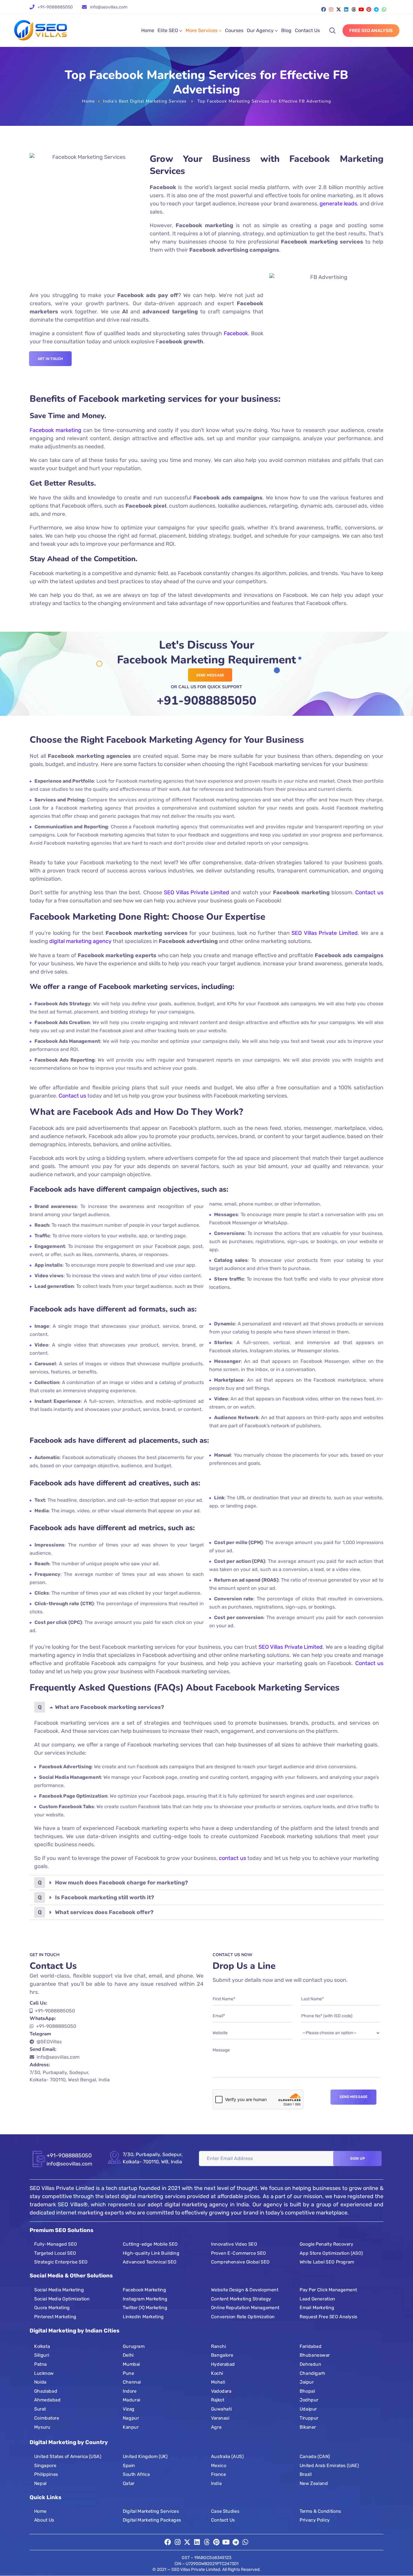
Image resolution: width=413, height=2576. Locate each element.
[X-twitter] (339, 9)
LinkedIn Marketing (143, 2317)
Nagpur (131, 2418)
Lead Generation (317, 2299)
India (216, 2483)
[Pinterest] (369, 9)
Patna (41, 2364)
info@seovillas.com (58, 2057)
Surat (40, 2409)
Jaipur (307, 2382)
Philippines (46, 2474)
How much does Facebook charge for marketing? (122, 1883)
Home (148, 30)
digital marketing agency (80, 941)
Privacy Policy (315, 2520)
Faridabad (311, 2346)
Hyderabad (223, 2364)
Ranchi (218, 2346)
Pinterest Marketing (55, 2317)
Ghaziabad (46, 2391)
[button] (207, 1707)
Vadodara (221, 2391)
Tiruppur (309, 2418)
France (218, 2474)
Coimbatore (47, 2418)
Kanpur (131, 2427)
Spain (129, 2466)
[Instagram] (331, 9)
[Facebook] (324, 9)
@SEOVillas (49, 2042)
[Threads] (354, 9)
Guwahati (221, 2409)
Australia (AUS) (227, 2457)
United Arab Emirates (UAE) (329, 2466)
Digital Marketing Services (151, 2511)
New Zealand (314, 2483)
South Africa (136, 2474)
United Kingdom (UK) (145, 2457)
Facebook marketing (55, 430)
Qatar (129, 2483)
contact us (233, 1858)
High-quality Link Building (151, 2253)
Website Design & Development (245, 2290)
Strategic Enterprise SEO (61, 2262)
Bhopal (307, 2391)
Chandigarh (312, 2373)
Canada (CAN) (315, 2457)
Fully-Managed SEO (56, 2244)
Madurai (132, 2400)
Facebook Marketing (144, 2290)
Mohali (218, 2382)
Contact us (369, 892)
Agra (216, 2427)
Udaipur (308, 2409)
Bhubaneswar (315, 2355)
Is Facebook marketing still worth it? (105, 1897)
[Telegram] (376, 9)
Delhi (128, 2355)
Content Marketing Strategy (241, 2299)
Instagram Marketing (145, 2299)
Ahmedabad (47, 2400)
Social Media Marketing (59, 2290)
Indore (130, 2391)
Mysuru (42, 2427)
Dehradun (310, 2364)
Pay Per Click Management (328, 2290)
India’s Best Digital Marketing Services (145, 101)
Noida (40, 2382)
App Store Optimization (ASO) (331, 2253)
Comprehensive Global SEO (240, 2262)
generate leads (338, 204)
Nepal (40, 2483)
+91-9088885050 (55, 7)
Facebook (236, 333)
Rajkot (218, 2400)
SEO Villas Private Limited (197, 892)
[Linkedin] (346, 9)
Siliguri (42, 2355)
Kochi (217, 2373)
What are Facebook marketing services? (110, 1707)
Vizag (129, 2409)
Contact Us (307, 30)
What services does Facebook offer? (104, 1912)
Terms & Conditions (320, 2511)
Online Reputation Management (245, 2308)
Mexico (219, 2466)
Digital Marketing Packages (152, 2520)
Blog (286, 30)
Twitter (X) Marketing (145, 2308)
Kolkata (42, 2346)
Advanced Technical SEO (150, 2262)
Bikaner (308, 2427)
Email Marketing (317, 2308)
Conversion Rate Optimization (243, 2317)
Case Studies (225, 2511)
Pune (128, 2373)
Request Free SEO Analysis (328, 2317)
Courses (234, 30)
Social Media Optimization (62, 2299)
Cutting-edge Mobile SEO (150, 2244)
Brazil (306, 2474)
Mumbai (131, 2364)
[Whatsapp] (384, 9)
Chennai (132, 2382)
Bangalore (222, 2355)
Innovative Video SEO (234, 2244)
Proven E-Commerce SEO (238, 2253)
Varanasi (220, 2418)
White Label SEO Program (327, 2262)
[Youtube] (361, 9)
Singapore (45, 2466)
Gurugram (134, 2346)
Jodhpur (309, 2400)
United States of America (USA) (68, 2457)
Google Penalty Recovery (327, 2244)
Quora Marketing (52, 2308)
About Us (44, 2520)
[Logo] (41, 31)
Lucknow (44, 2373)
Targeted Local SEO (55, 2253)
